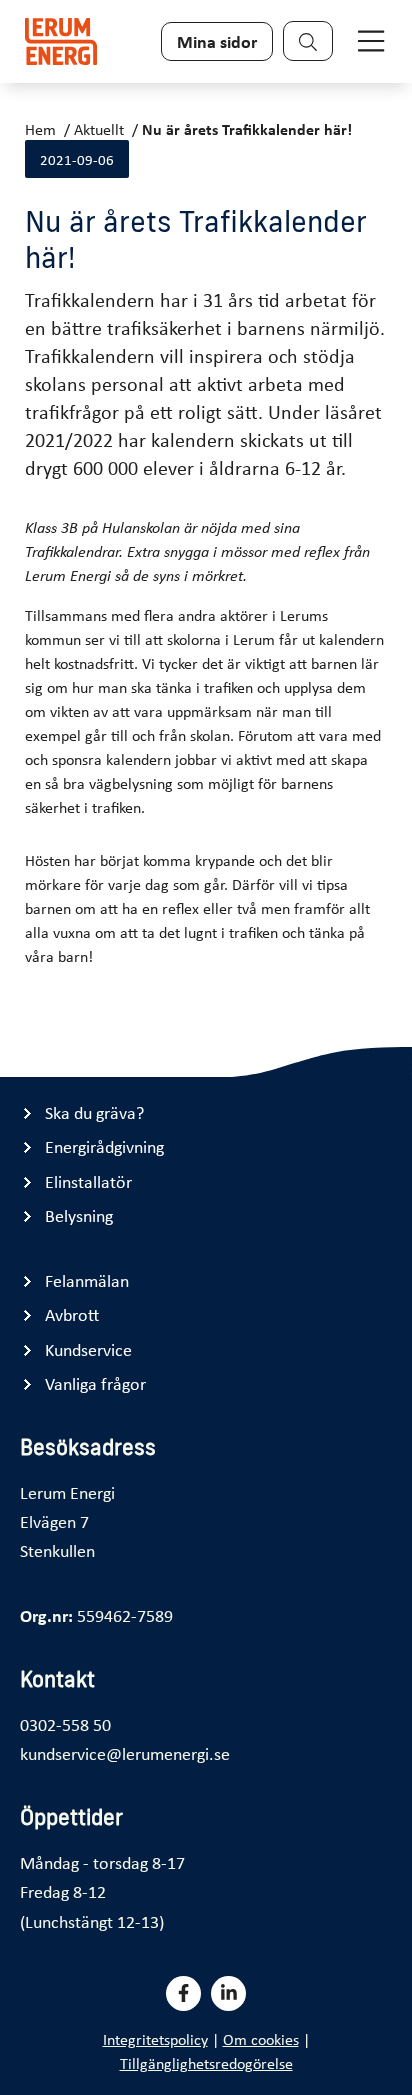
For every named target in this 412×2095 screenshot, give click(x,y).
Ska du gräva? (94, 1112)
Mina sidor (217, 41)
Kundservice (88, 1349)
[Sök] (308, 41)
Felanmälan (87, 1280)
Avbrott (72, 1314)
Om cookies (261, 2039)
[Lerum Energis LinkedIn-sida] (228, 1993)
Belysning (79, 1215)
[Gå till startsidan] (61, 41)
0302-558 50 (65, 1724)
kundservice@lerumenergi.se (125, 1753)
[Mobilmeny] (371, 41)
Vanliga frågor (95, 1383)
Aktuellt (99, 129)
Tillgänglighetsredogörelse (206, 2063)
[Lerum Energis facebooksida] (183, 1993)
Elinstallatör (88, 1181)
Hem (40, 129)
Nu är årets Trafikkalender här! (247, 129)
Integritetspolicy (155, 2039)
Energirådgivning (104, 1146)
